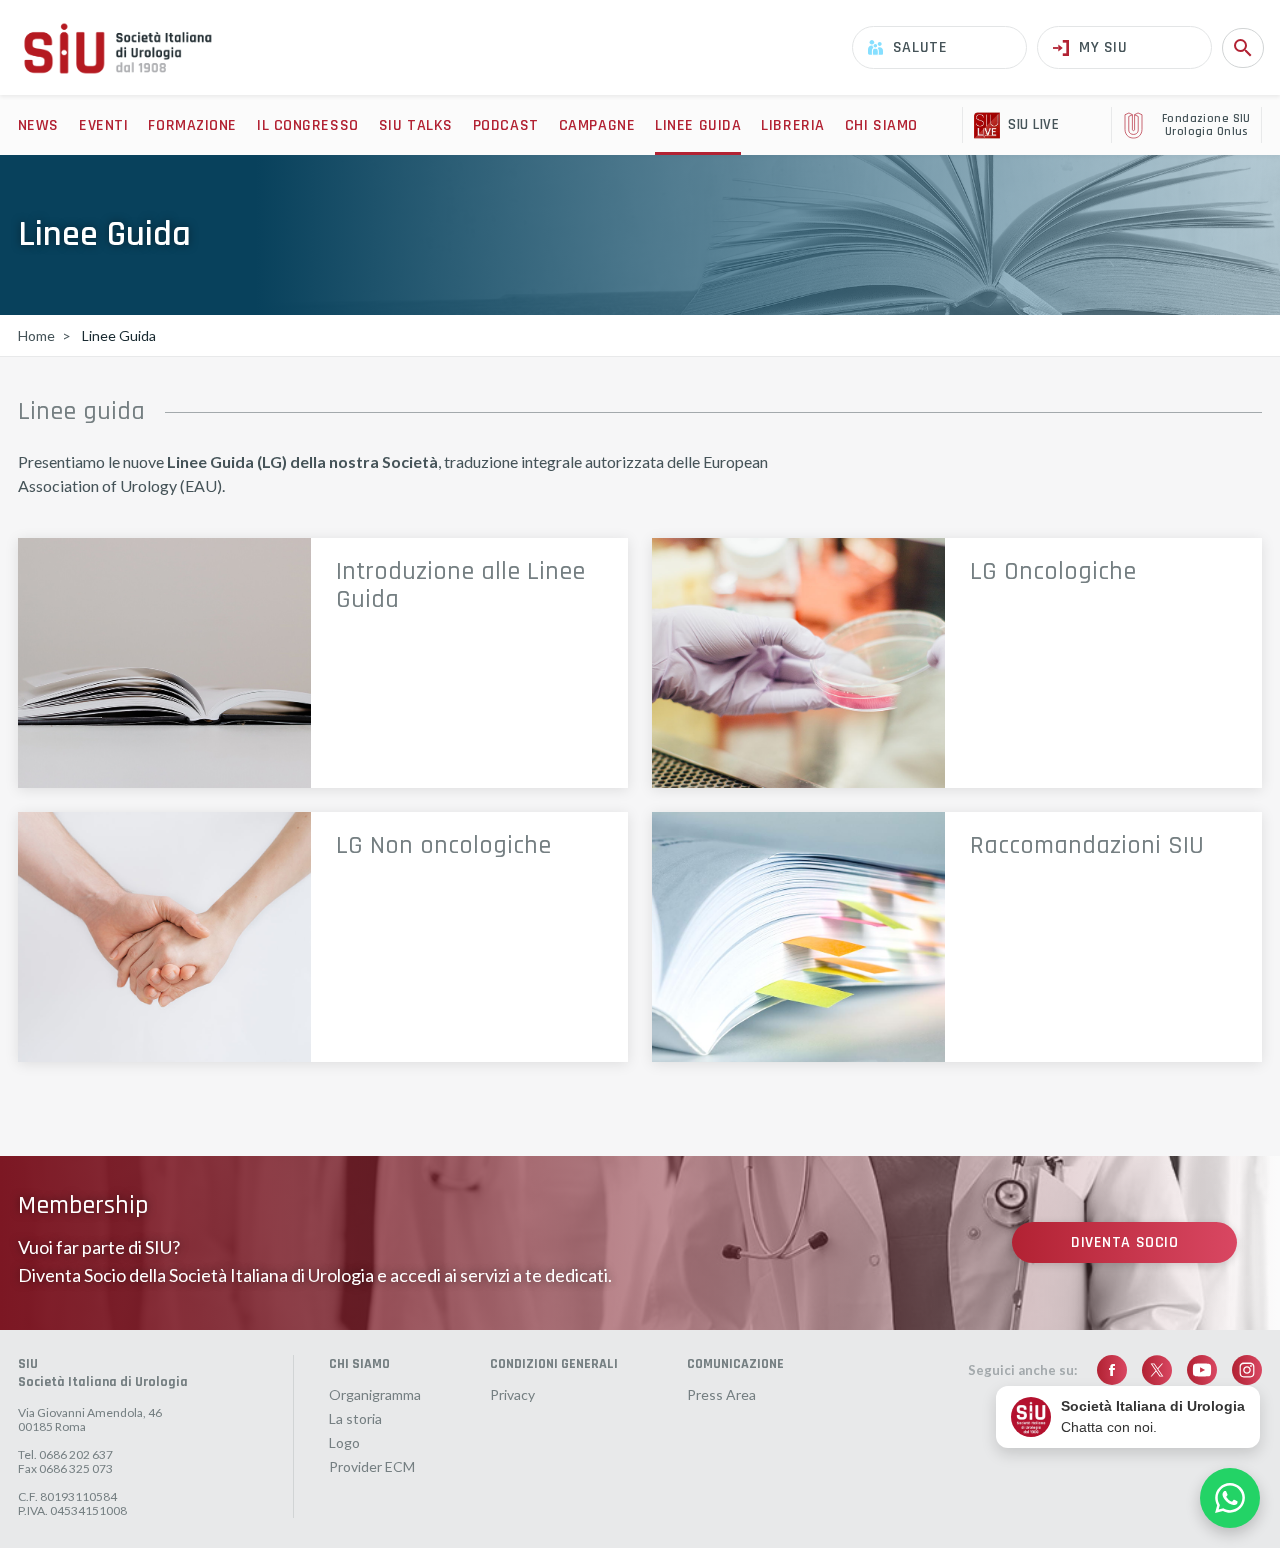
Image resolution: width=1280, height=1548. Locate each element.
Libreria (792, 125)
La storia (355, 1419)
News (38, 125)
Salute (920, 47)
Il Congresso (308, 125)
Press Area (721, 1395)
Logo (344, 1443)
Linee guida (698, 125)
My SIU (1103, 47)
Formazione (192, 125)
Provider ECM (372, 1467)
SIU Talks (416, 125)
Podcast (506, 125)
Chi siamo (881, 125)
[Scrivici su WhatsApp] (1230, 1498)
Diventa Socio (1124, 1242)
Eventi (103, 125)
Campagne (597, 125)
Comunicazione (735, 1364)
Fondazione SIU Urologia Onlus (1206, 125)
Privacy (512, 1395)
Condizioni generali (554, 1364)
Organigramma (375, 1395)
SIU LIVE (1033, 124)
